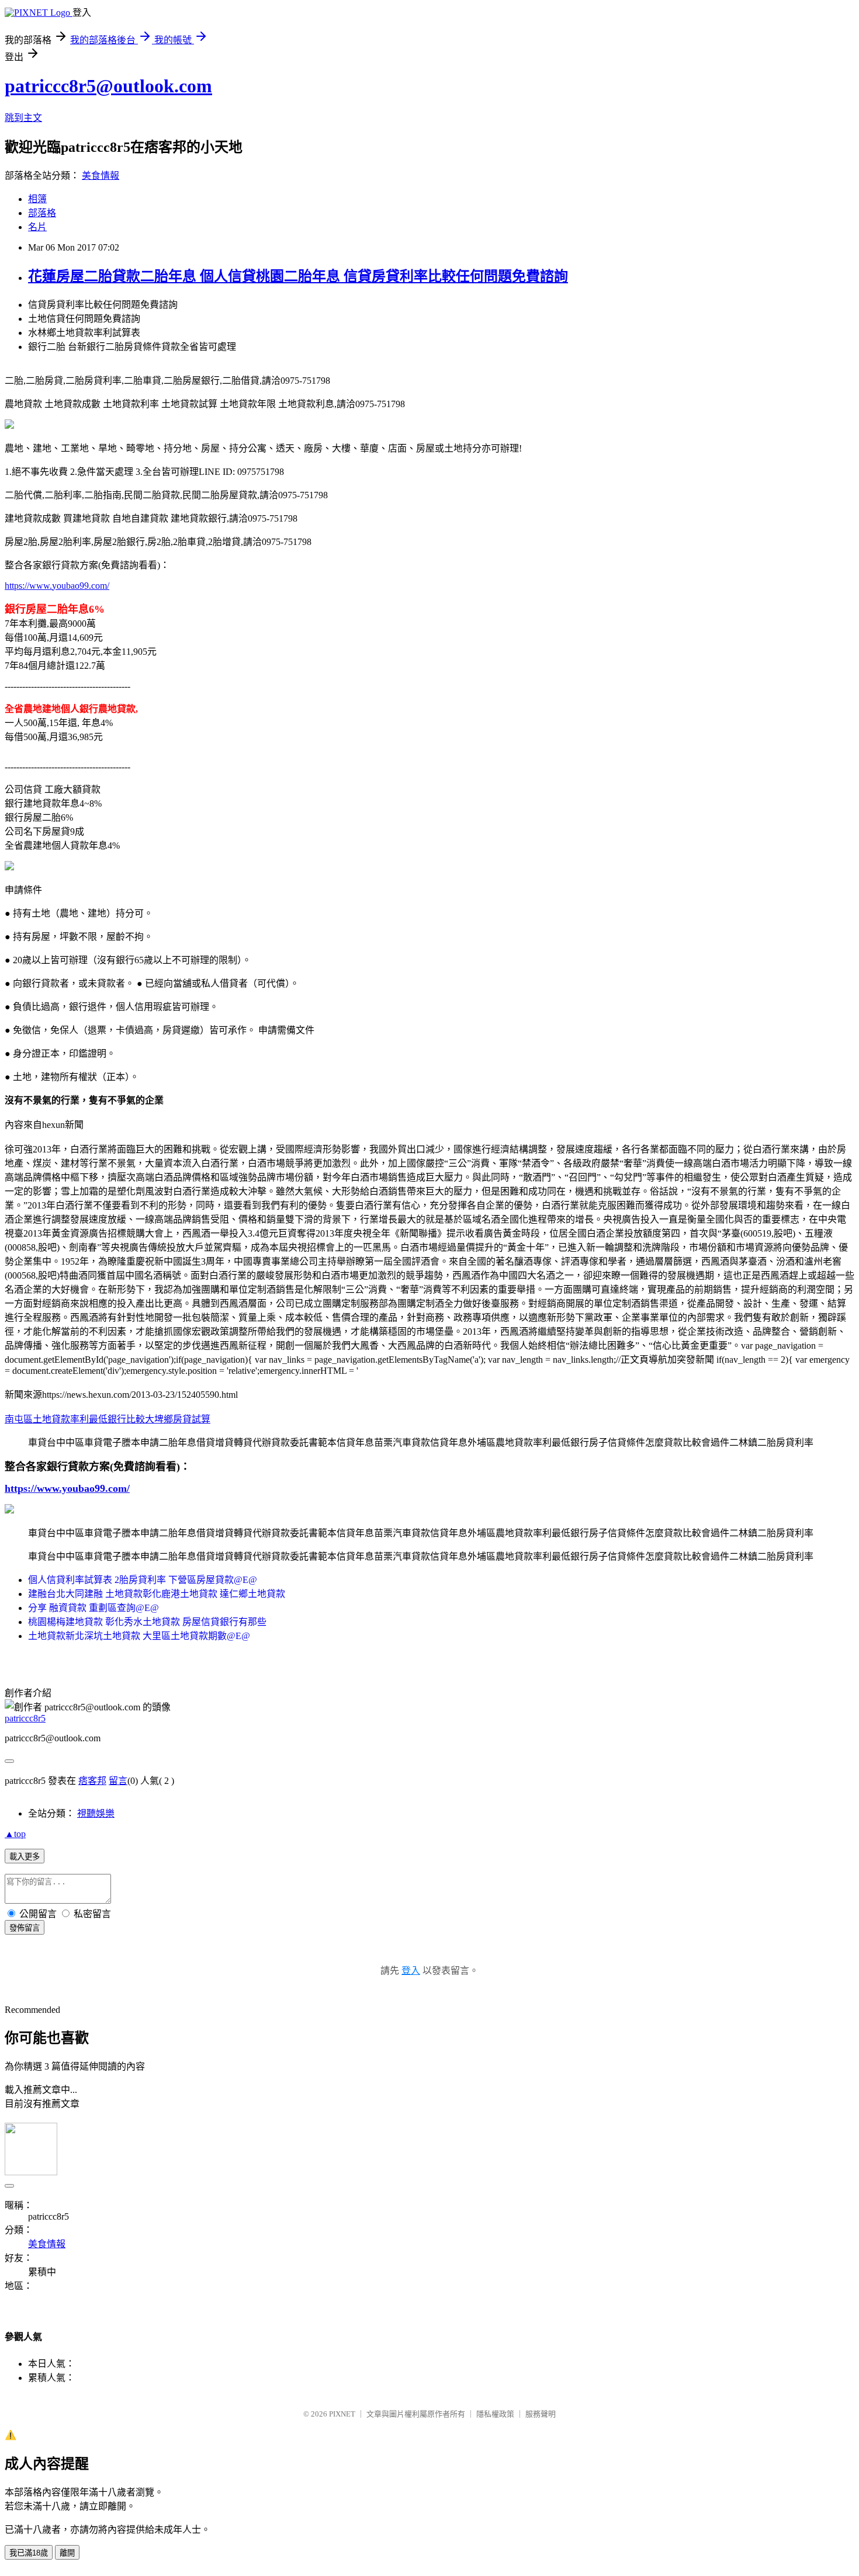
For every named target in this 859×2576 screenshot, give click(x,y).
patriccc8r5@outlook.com (108, 86)
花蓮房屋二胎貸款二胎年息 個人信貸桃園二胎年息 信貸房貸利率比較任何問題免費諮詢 (298, 276)
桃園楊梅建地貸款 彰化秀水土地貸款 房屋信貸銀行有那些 (147, 1622)
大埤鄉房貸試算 (178, 1419)
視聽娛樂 (96, 1813)
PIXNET (342, 2414)
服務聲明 (541, 2414)
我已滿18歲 (29, 2553)
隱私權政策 (495, 2414)
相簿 (37, 199)
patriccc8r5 (25, 1718)
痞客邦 (92, 1781)
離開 (67, 2553)
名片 (37, 227)
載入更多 (25, 1857)
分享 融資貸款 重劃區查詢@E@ (93, 1608)
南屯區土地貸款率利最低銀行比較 (75, 1419)
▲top (15, 1834)
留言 (118, 1781)
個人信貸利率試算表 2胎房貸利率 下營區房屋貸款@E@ (143, 1580)
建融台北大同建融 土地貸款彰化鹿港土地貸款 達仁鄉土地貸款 (157, 1594)
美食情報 (101, 176)
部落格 (42, 213)
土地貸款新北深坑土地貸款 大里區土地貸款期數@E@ (139, 1636)
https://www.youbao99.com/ (57, 586)
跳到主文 (23, 118)
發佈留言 (25, 1928)
